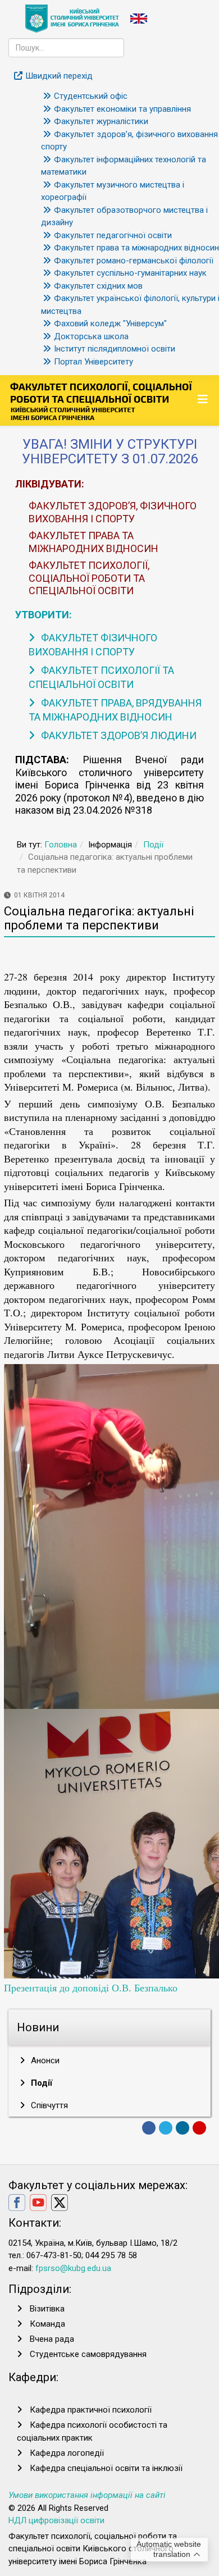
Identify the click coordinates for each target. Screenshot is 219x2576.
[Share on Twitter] (166, 2128)
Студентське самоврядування (88, 2354)
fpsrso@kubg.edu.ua (73, 2268)
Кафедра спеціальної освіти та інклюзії (106, 2468)
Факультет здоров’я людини (118, 735)
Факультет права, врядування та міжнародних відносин (115, 710)
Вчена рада (52, 2339)
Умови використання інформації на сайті (87, 2495)
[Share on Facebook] (149, 2128)
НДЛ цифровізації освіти (56, 2520)
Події (153, 845)
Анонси (44, 2060)
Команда (47, 2324)
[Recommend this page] (199, 2128)
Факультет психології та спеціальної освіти (101, 677)
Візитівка (47, 2309)
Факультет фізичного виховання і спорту (93, 645)
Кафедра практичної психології (91, 2410)
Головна (61, 845)
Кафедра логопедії (67, 2453)
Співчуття (48, 2105)
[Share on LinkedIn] (182, 2128)
